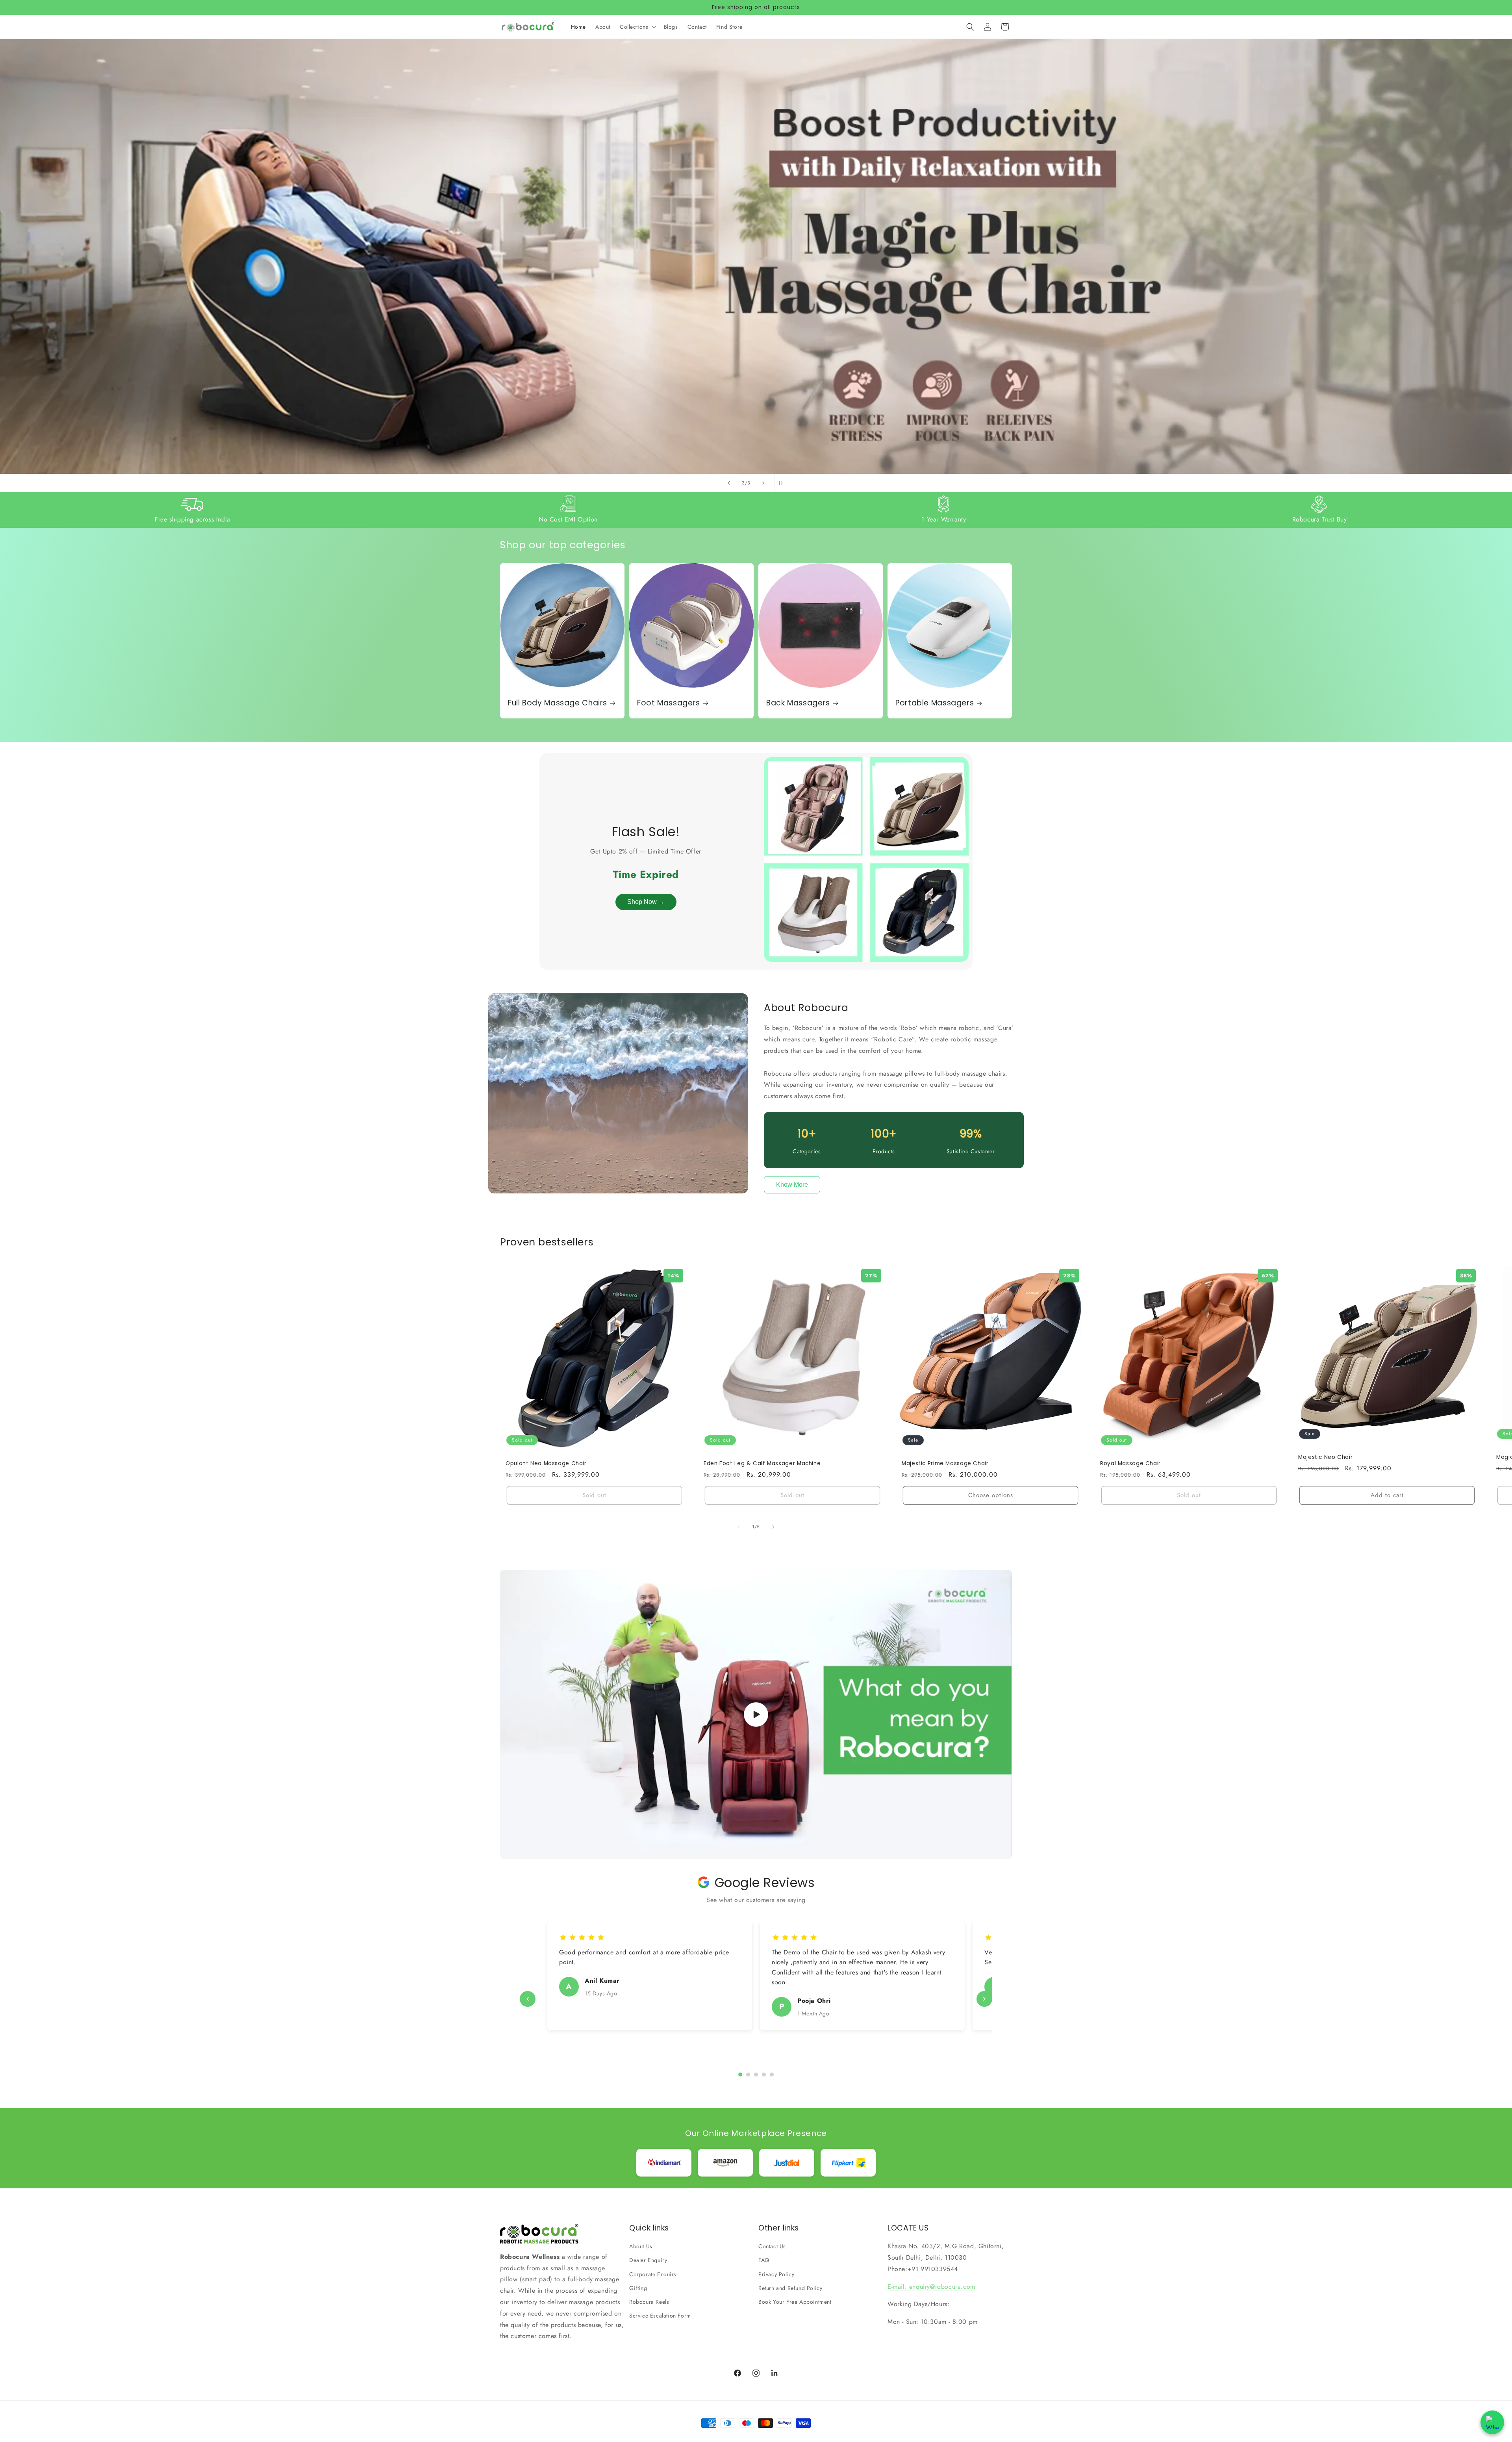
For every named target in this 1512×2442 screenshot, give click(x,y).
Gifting (638, 2288)
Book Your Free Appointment (795, 2302)
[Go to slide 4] (764, 2075)
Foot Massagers (669, 703)
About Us (641, 2246)
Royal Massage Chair (1130, 1464)
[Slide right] (773, 1527)
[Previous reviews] (528, 1999)
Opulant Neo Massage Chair (546, 1464)
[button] (637, 27)
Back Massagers (798, 703)
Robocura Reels (649, 2302)
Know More (792, 1185)
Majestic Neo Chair (1325, 1457)
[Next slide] (763, 483)
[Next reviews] (984, 1999)
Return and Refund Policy (790, 2288)
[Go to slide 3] (756, 2075)
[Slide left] (739, 1527)
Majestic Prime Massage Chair (945, 1464)
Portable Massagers (935, 703)
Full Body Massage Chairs (558, 703)
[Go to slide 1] (740, 2075)
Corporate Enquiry (653, 2274)
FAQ (764, 2260)
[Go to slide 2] (748, 2075)
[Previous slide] (729, 483)
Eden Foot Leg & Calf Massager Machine (762, 1464)
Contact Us (772, 2246)
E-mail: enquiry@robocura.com (931, 2287)
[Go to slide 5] (772, 2075)
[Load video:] (756, 1714)
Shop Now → (646, 902)
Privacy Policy (776, 2274)
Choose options (991, 1495)
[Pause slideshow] (783, 483)
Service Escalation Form (660, 2316)
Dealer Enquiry (648, 2260)
